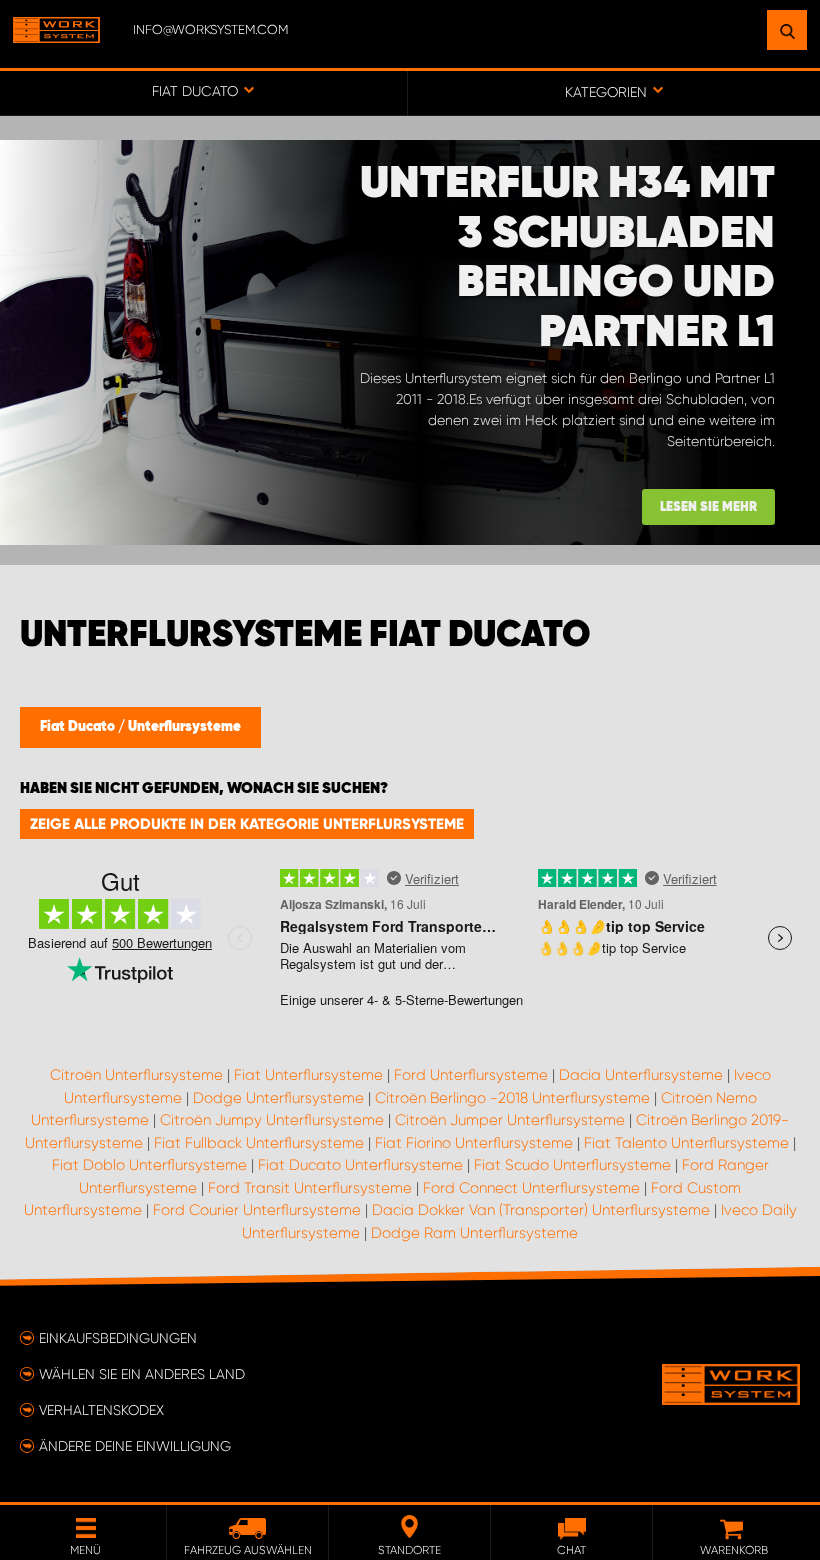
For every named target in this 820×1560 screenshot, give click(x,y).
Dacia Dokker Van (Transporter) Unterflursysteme (541, 1210)
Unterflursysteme (184, 727)
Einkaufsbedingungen (118, 1338)
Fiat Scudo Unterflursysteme (572, 1165)
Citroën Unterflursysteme (136, 1075)
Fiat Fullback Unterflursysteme (259, 1143)
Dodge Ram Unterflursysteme (474, 1233)
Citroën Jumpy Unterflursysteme (272, 1120)
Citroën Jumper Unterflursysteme (510, 1120)
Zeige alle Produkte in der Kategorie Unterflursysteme (247, 824)
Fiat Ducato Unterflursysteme (360, 1165)
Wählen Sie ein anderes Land (142, 1374)
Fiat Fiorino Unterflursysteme (474, 1143)
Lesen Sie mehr (708, 507)
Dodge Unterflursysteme (278, 1098)
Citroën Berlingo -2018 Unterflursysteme (512, 1098)
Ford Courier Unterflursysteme (257, 1210)
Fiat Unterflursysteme (308, 1075)
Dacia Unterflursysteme (641, 1075)
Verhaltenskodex (101, 1410)
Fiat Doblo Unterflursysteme (149, 1165)
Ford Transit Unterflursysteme (310, 1188)
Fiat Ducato (79, 727)
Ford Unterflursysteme (471, 1075)
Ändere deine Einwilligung (135, 1446)
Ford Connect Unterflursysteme (531, 1188)
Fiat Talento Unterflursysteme (686, 1143)
